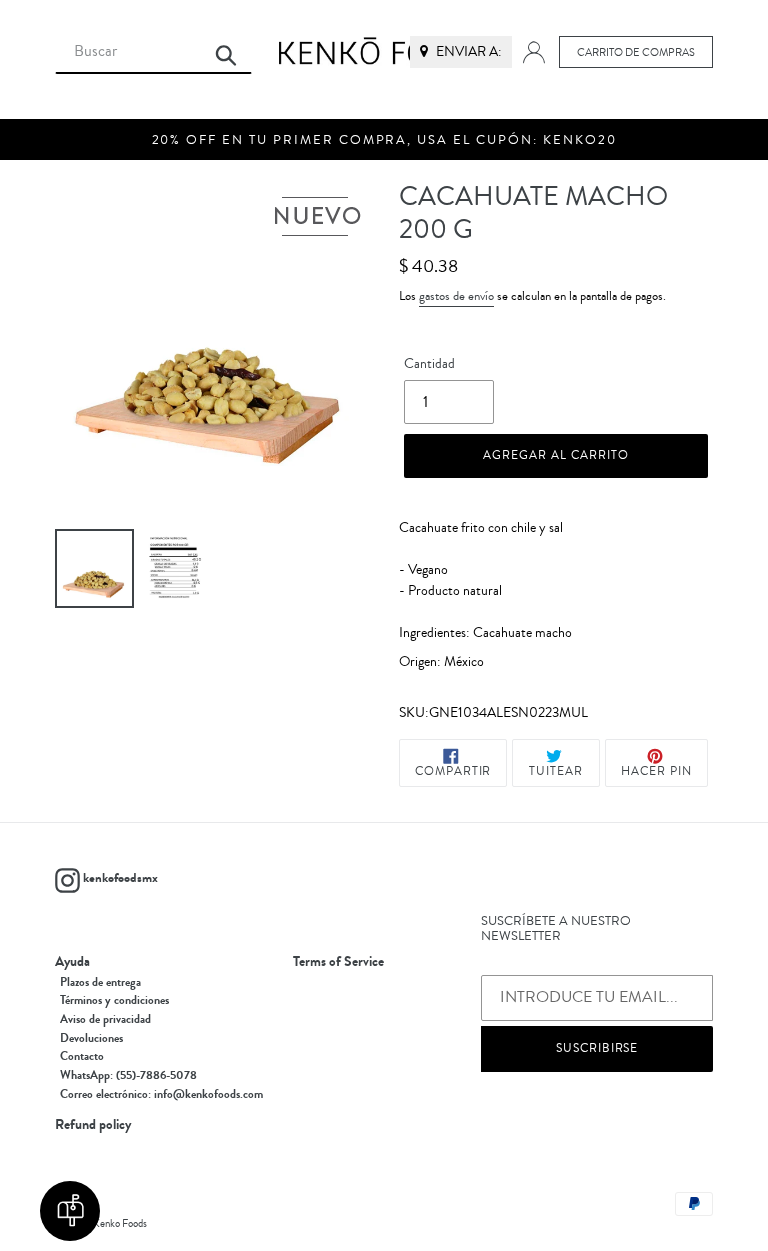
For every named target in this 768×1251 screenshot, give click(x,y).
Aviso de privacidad (105, 1019)
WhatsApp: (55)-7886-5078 (128, 1075)
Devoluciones (91, 1038)
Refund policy (93, 1125)
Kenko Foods (120, 1223)
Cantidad (429, 364)
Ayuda (72, 962)
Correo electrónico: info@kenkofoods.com (161, 1094)
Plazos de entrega (100, 982)
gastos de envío (456, 296)
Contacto (82, 1056)
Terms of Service (338, 962)
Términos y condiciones (114, 1000)
